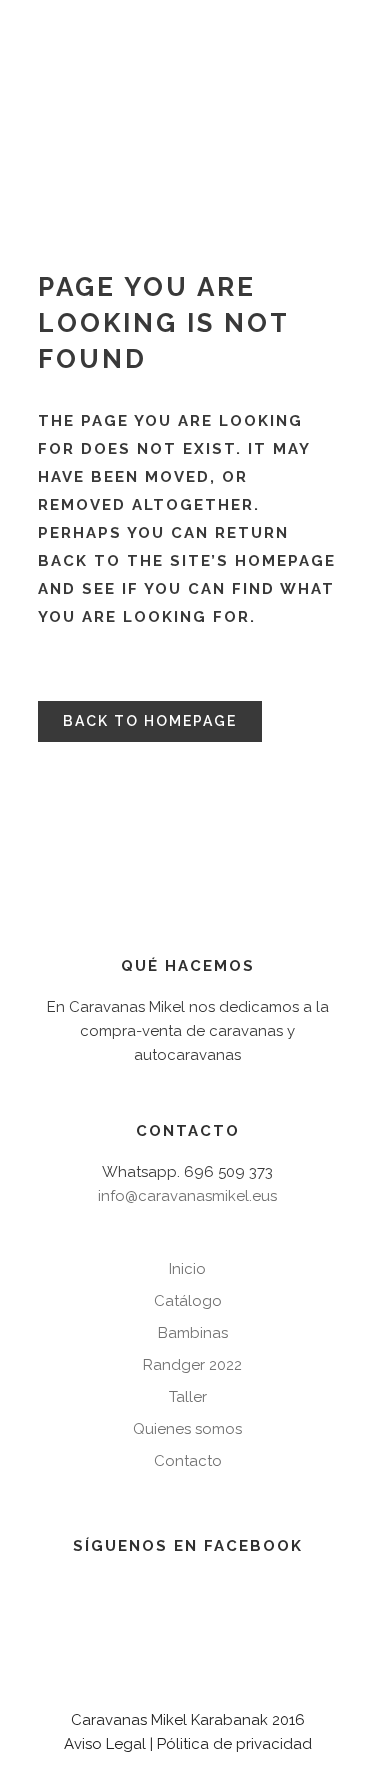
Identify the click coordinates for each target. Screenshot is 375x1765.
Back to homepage (150, 721)
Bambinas (193, 1333)
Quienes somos (187, 1429)
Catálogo (188, 1301)
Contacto (188, 1461)
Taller (188, 1397)
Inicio (187, 1269)
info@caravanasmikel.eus (187, 1196)
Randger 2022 (192, 1365)
